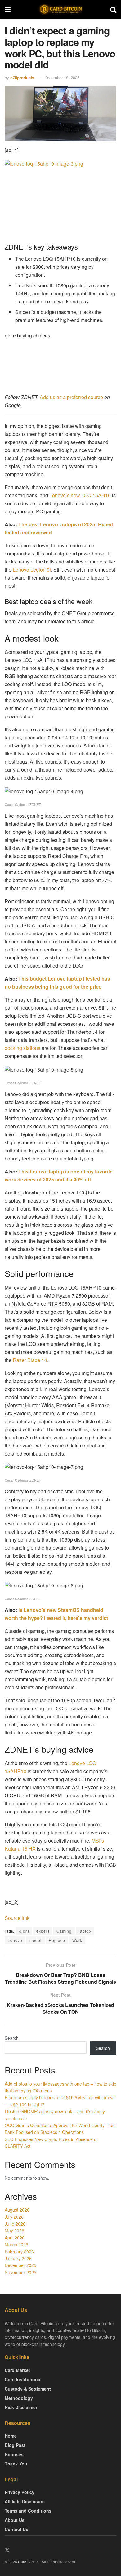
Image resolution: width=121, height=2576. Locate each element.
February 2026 (19, 2252)
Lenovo (15, 1940)
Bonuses (14, 2454)
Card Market (17, 2370)
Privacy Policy (20, 2492)
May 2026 (14, 2230)
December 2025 (20, 2265)
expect (43, 1931)
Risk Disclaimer (21, 2407)
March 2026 (16, 2244)
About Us (15, 2520)
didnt (24, 1931)
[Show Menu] (8, 9)
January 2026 (18, 2258)
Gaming (64, 1931)
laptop (85, 1931)
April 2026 (15, 2238)
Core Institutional (23, 2379)
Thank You (16, 2464)
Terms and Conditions (28, 2511)
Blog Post (15, 2445)
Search (12, 2038)
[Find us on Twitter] (7, 2550)
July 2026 (14, 2217)
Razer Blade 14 (30, 1360)
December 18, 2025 (62, 78)
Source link (17, 1918)
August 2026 (17, 2210)
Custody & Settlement (28, 2389)
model (36, 1940)
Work (77, 1940)
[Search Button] (113, 9)
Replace (57, 1940)
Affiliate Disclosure (25, 2501)
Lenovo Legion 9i (32, 570)
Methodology (19, 2398)
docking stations (22, 1048)
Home (11, 2436)
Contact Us (16, 2529)
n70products (22, 78)
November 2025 (20, 2272)
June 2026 (15, 2224)
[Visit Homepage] (60, 9)
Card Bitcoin (28, 2562)
